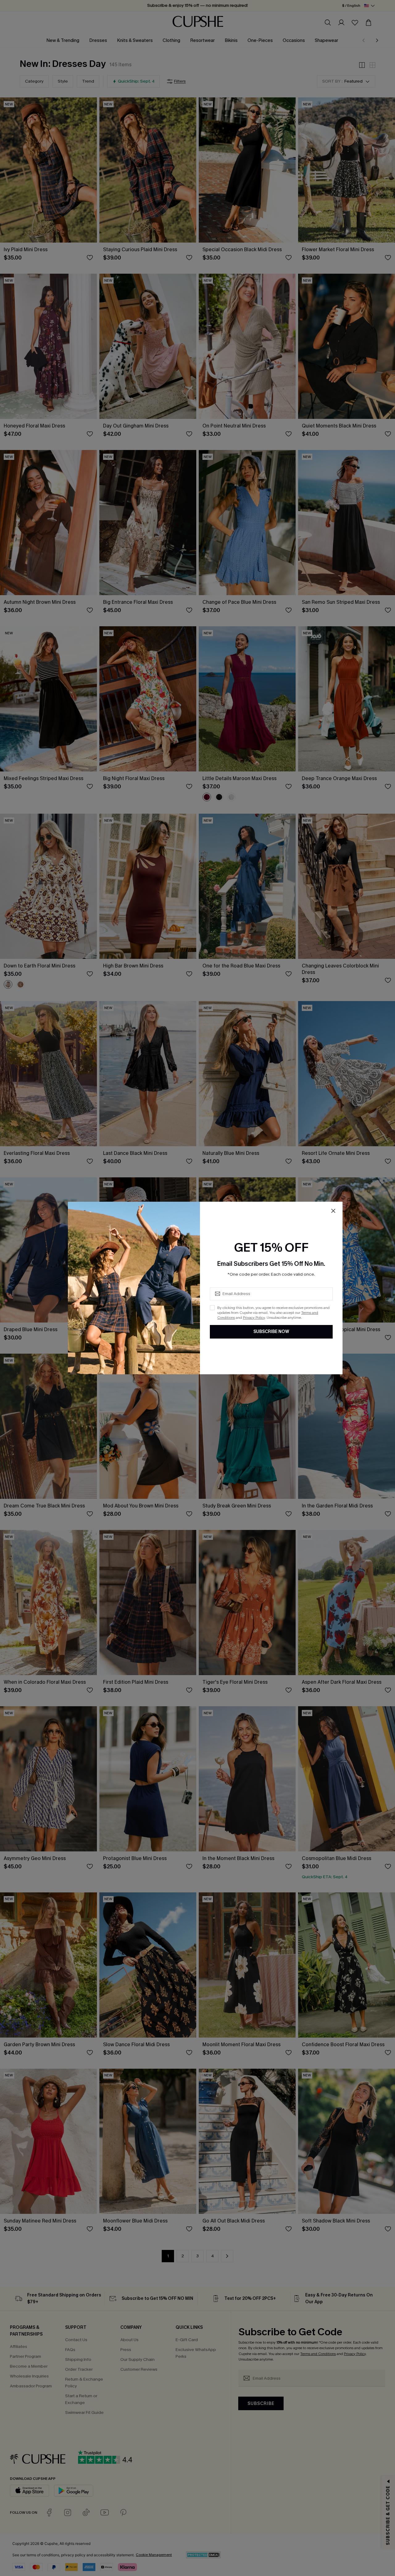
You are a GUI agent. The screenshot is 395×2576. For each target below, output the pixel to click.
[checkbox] (212, 1308)
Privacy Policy (254, 1318)
